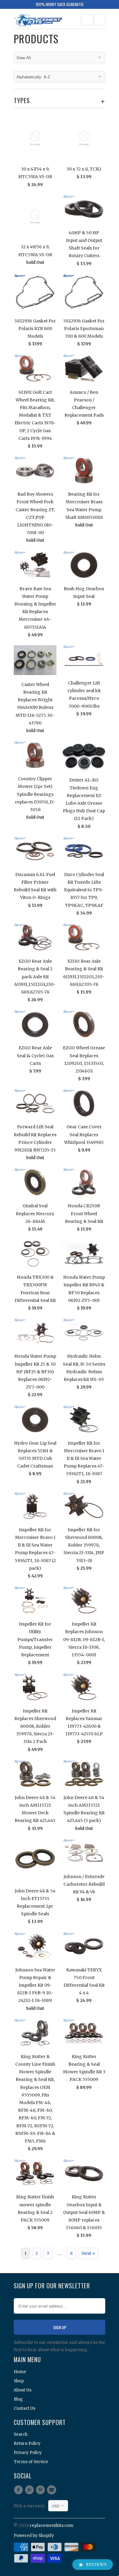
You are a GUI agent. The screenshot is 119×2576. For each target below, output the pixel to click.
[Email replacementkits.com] (52, 2490)
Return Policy (27, 2443)
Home (20, 2372)
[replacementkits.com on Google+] (30, 2490)
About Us (23, 2390)
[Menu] (87, 20)
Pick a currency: (31, 2506)
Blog (18, 2399)
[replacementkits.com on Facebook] (19, 2490)
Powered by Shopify (34, 2536)
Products (36, 39)
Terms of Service (31, 2462)
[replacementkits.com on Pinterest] (41, 2490)
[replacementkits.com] (38, 21)
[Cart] (100, 20)
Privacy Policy (28, 2453)
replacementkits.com (52, 2526)
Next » (88, 2253)
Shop (19, 2381)
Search (21, 2434)
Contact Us (25, 2408)
